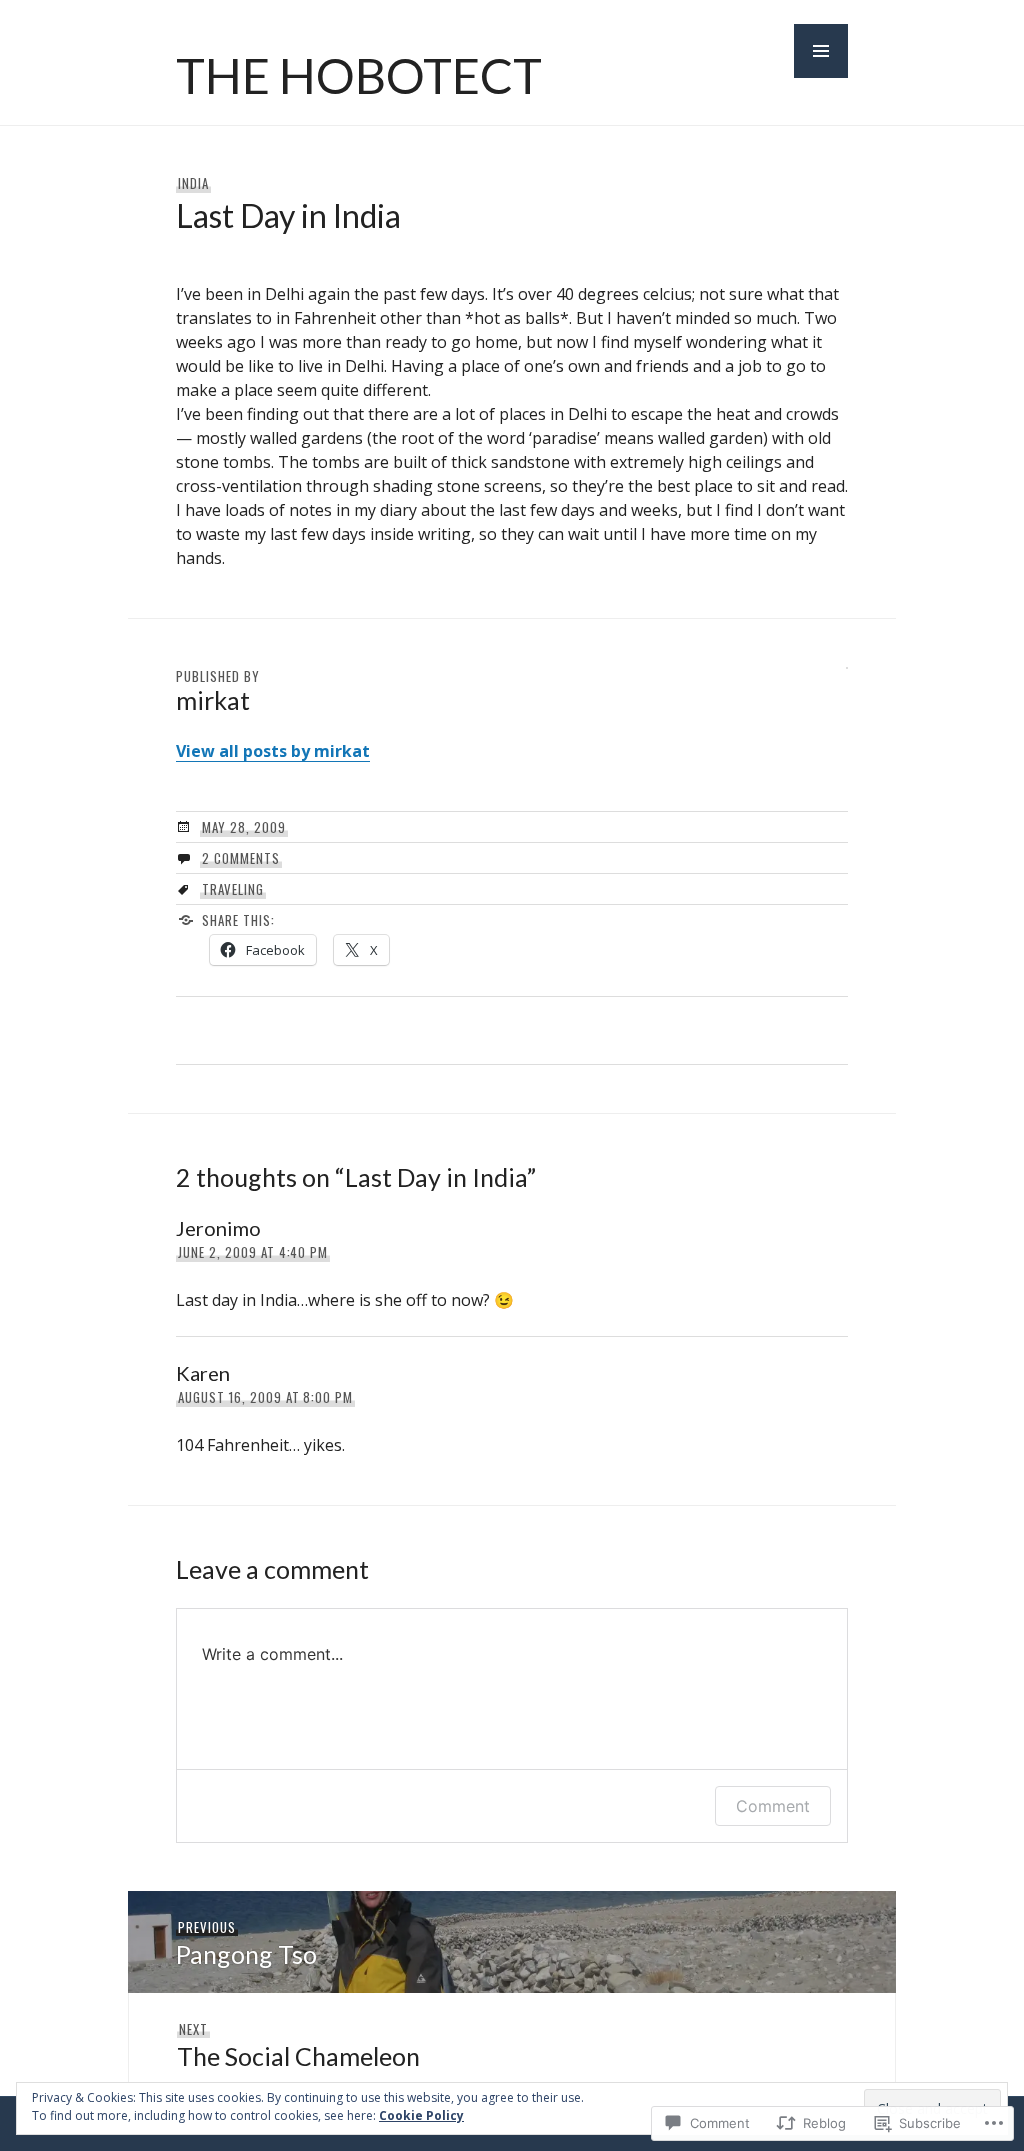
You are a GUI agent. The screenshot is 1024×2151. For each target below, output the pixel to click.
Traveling (233, 889)
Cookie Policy (421, 2115)
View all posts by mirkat (273, 751)
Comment (773, 1806)
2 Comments (241, 858)
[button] (821, 51)
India (193, 183)
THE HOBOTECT (359, 75)
